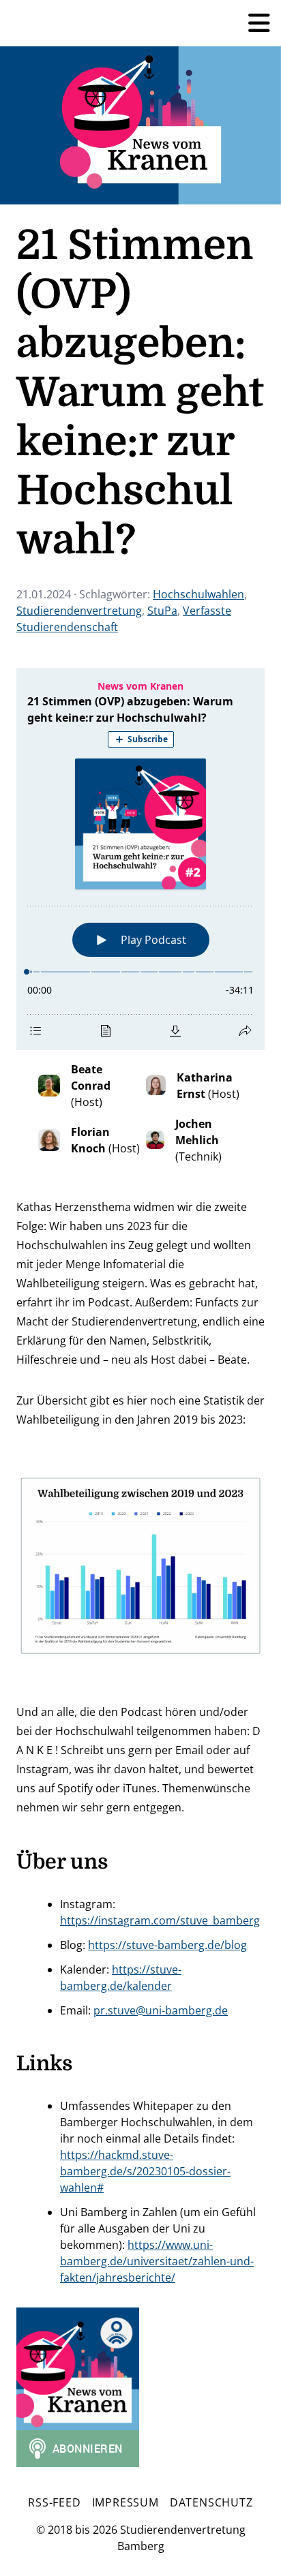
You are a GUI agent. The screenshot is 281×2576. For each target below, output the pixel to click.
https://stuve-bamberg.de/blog (167, 1945)
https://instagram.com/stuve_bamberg (160, 1920)
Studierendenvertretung (79, 611)
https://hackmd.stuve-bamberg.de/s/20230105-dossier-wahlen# (145, 2171)
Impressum (125, 2502)
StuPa (162, 611)
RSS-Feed (54, 2502)
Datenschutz (211, 2502)
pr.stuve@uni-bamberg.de (161, 2010)
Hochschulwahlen (198, 594)
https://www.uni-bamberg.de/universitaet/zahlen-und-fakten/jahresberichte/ (157, 2261)
